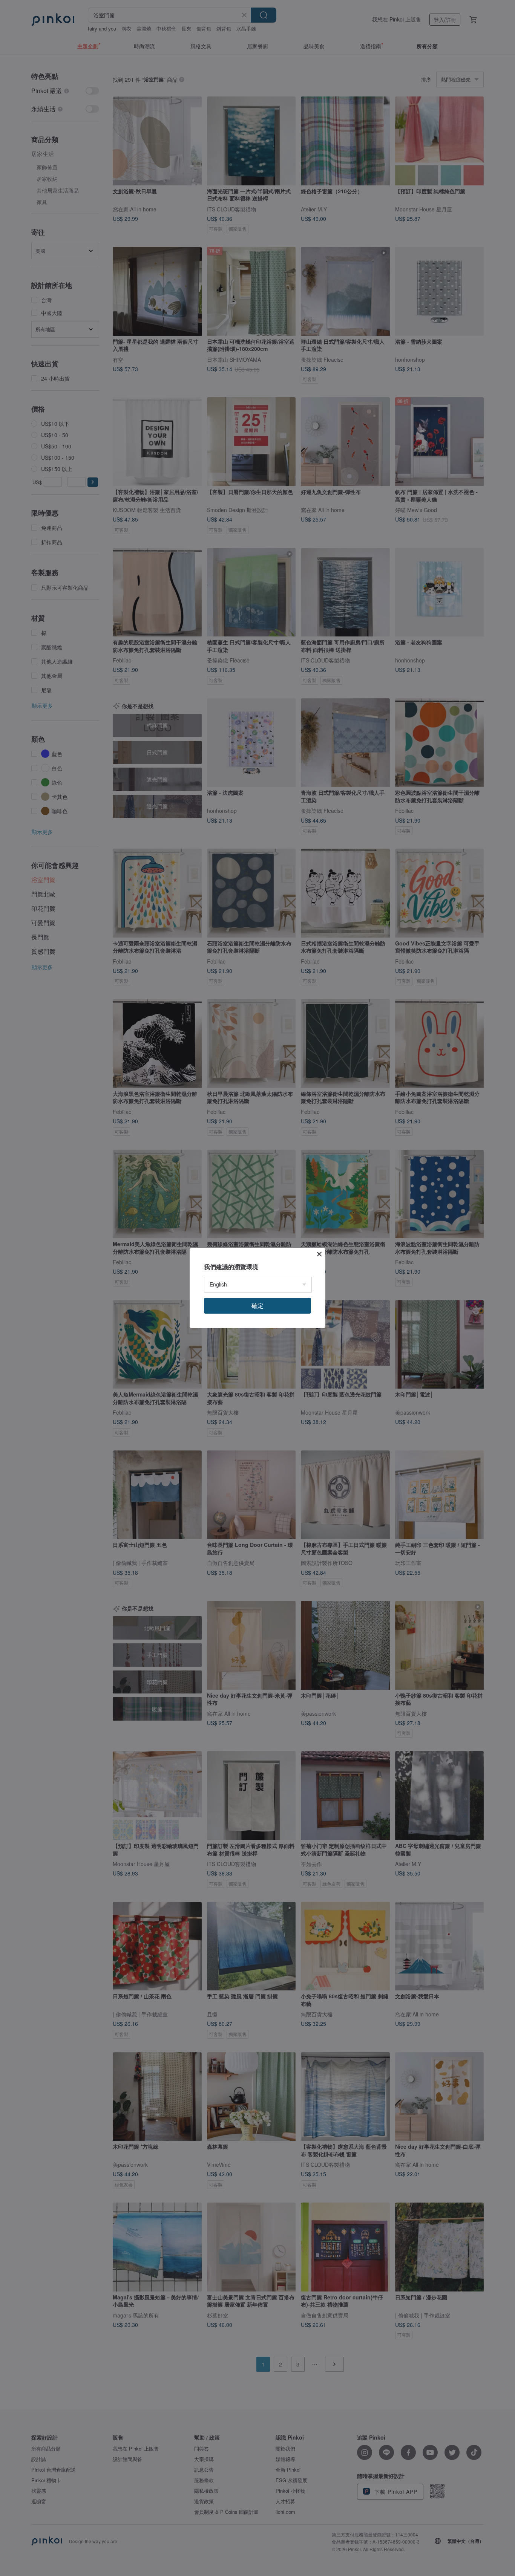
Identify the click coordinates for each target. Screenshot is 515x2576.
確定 (257, 1306)
